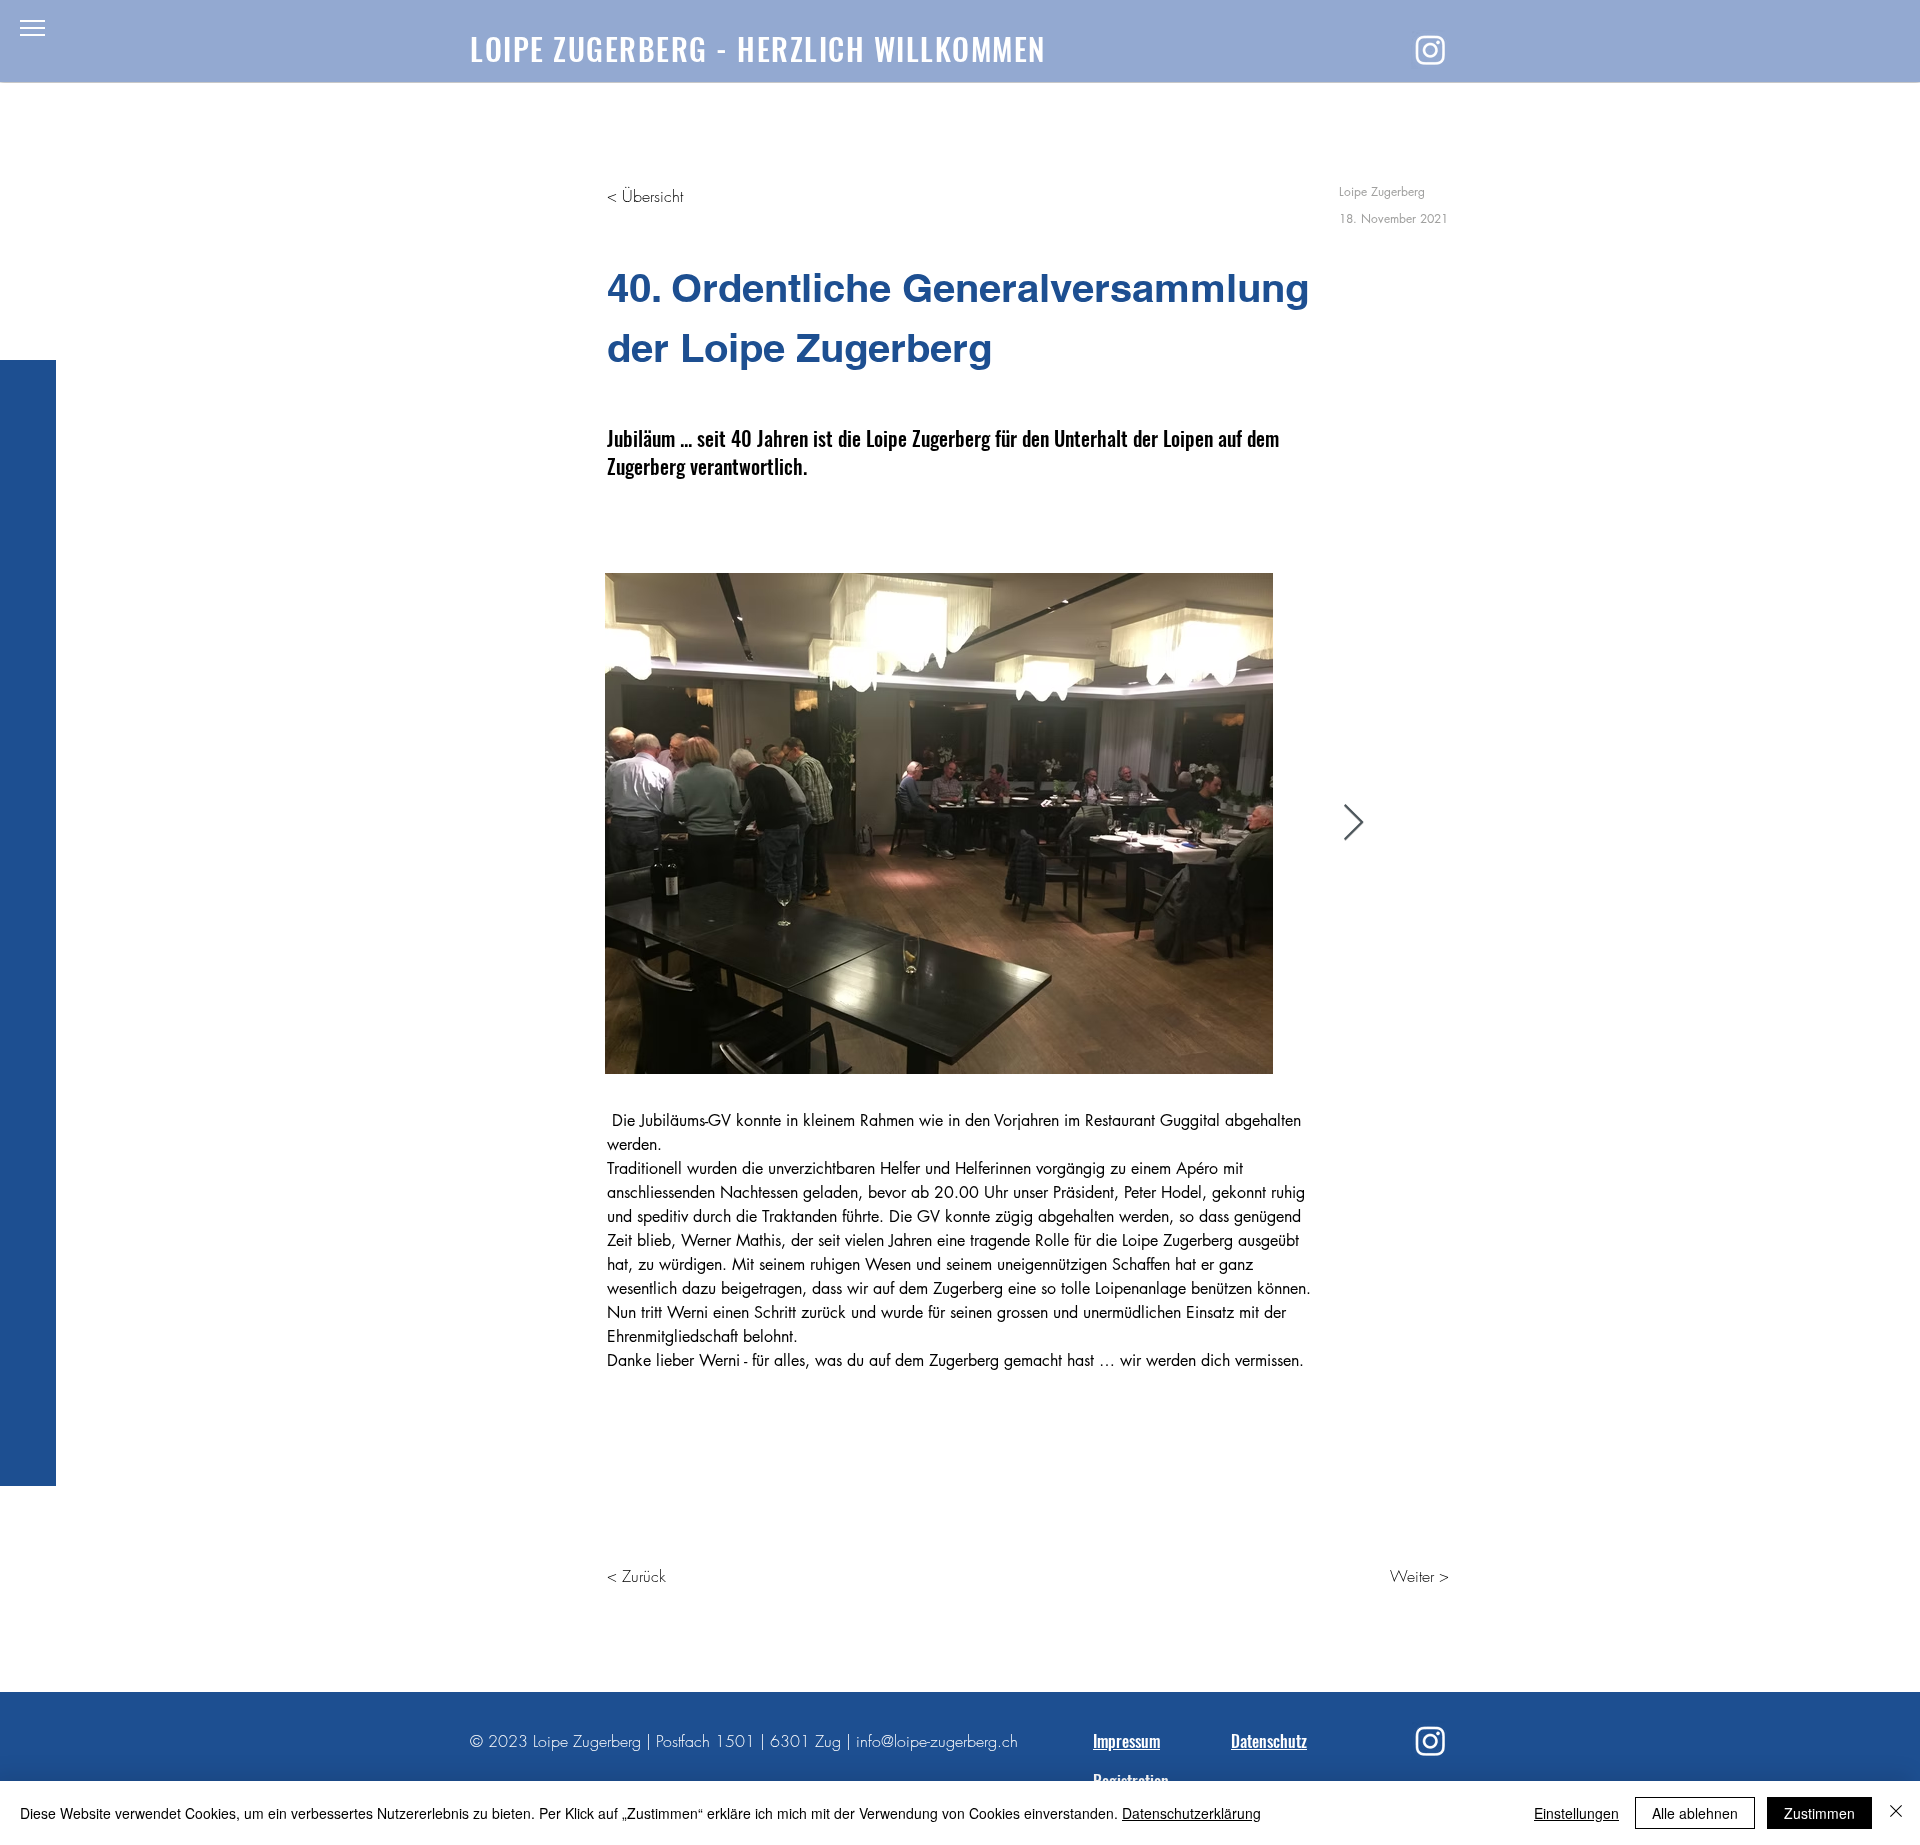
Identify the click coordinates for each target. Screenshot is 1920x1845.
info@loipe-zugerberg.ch (937, 1741)
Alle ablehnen (1695, 1813)
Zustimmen (1819, 1813)
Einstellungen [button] (1576, 1813)
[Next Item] (1353, 823)
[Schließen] (1896, 1813)
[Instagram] (1430, 49)
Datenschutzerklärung (1191, 1813)
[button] (32, 28)
